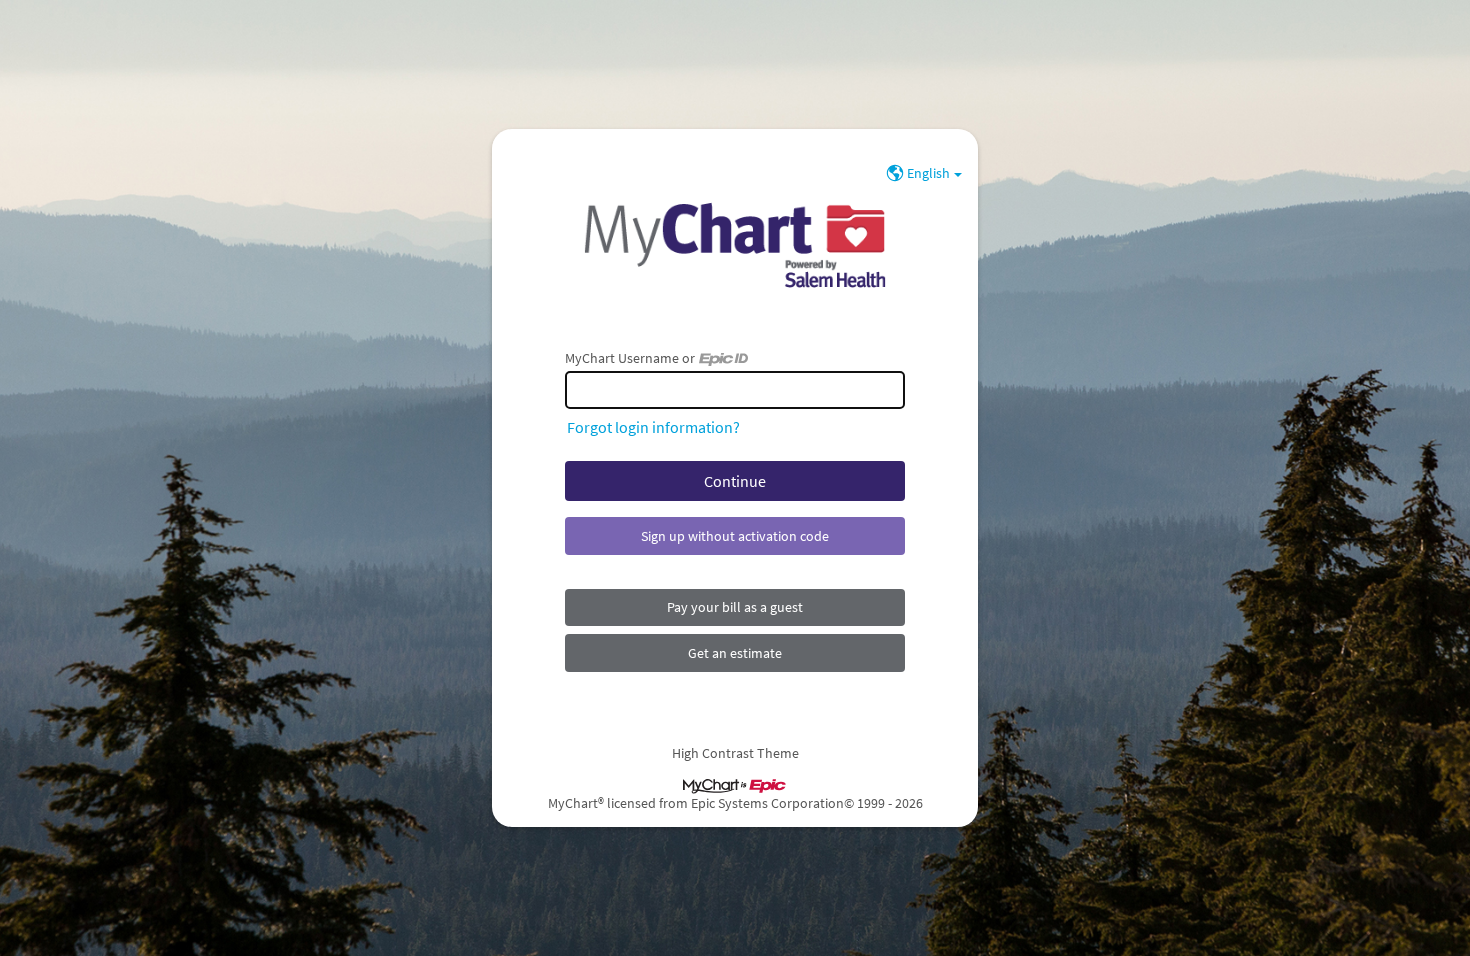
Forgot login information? (653, 427)
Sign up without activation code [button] (735, 536)
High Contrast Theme (735, 753)
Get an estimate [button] (735, 653)
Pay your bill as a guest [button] (735, 607)
